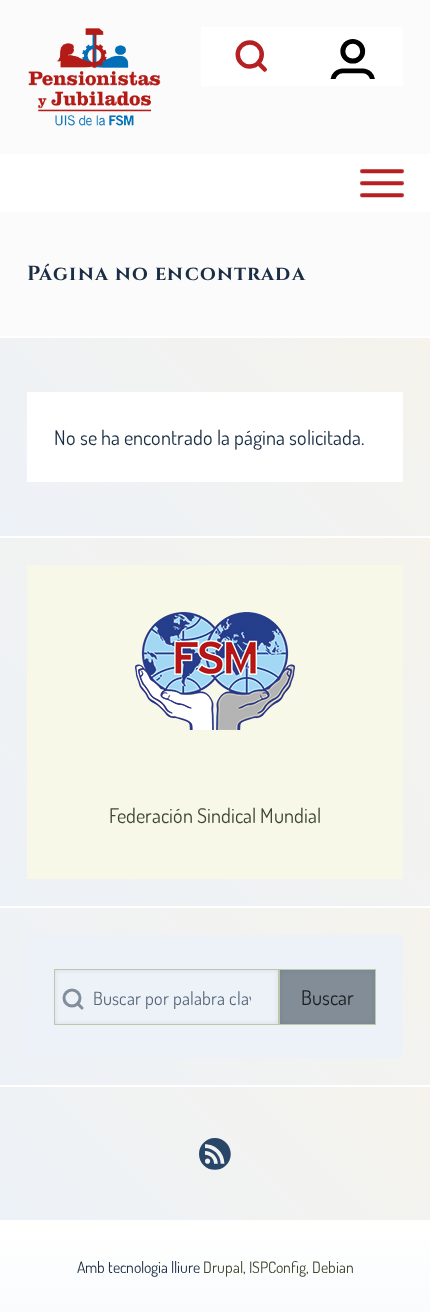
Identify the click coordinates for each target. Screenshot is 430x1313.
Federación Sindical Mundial (215, 815)
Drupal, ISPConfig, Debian (278, 1267)
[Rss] (215, 1154)
